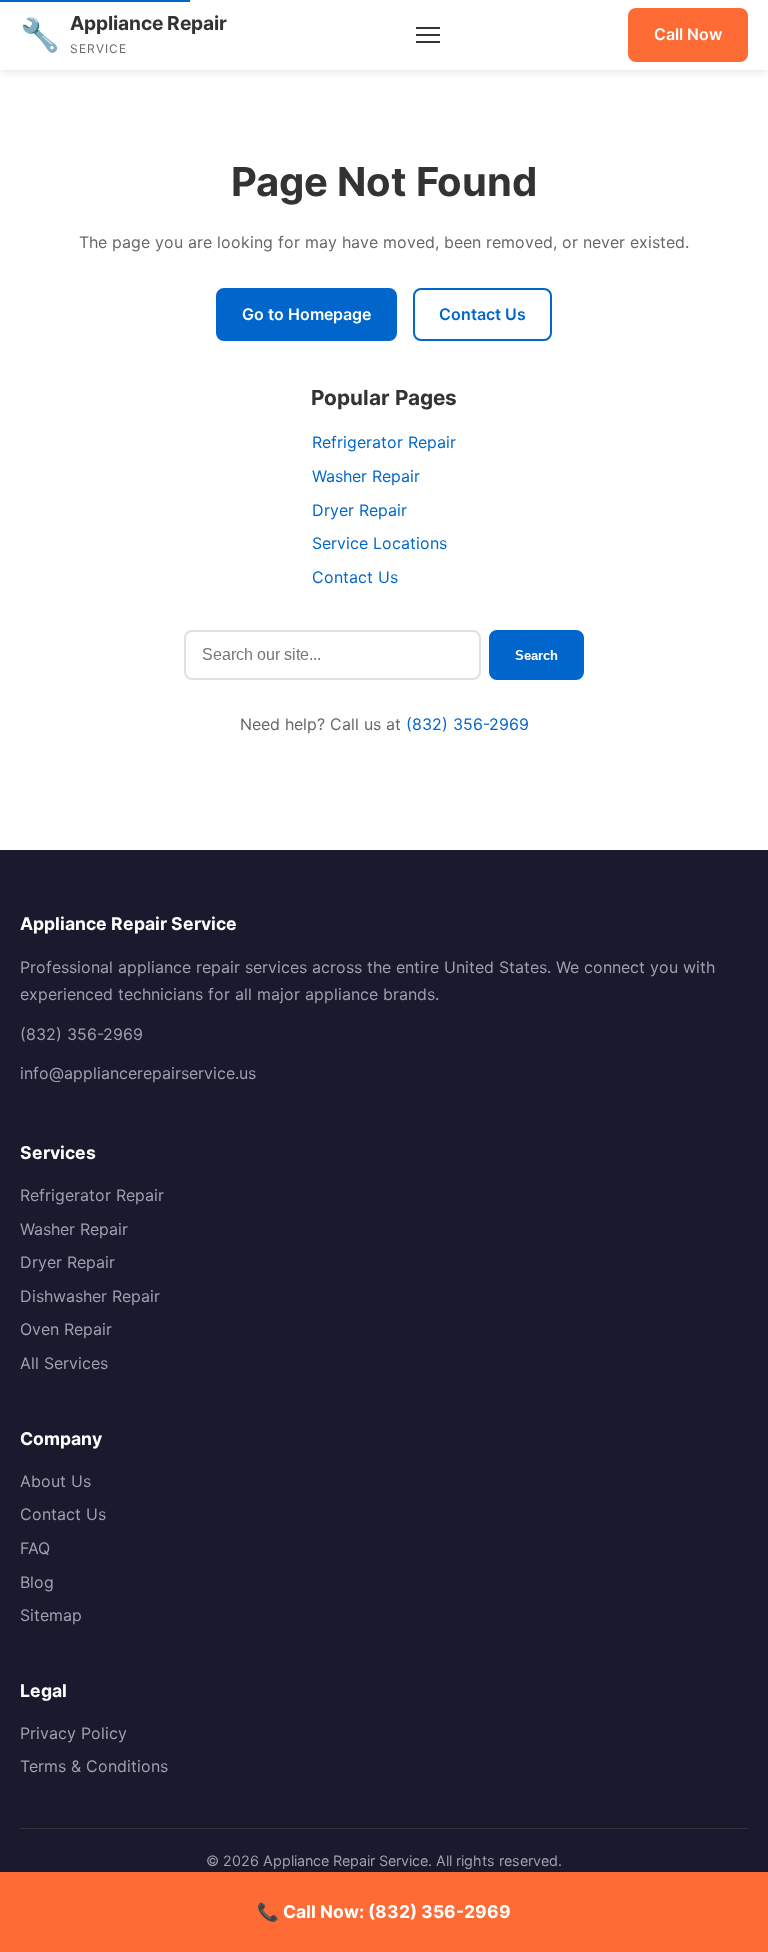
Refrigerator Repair (384, 442)
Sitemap (51, 1615)
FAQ (35, 1548)
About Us (55, 1481)
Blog (37, 1582)
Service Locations (379, 543)
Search (536, 655)
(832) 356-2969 (467, 724)
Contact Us (482, 314)
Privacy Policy (73, 1733)
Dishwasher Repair (90, 1296)
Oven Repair (66, 1329)
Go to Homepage (306, 314)
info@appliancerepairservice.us (138, 1073)
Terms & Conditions (94, 1766)
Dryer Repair (359, 510)
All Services (64, 1363)
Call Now (688, 34)
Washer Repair (366, 476)
